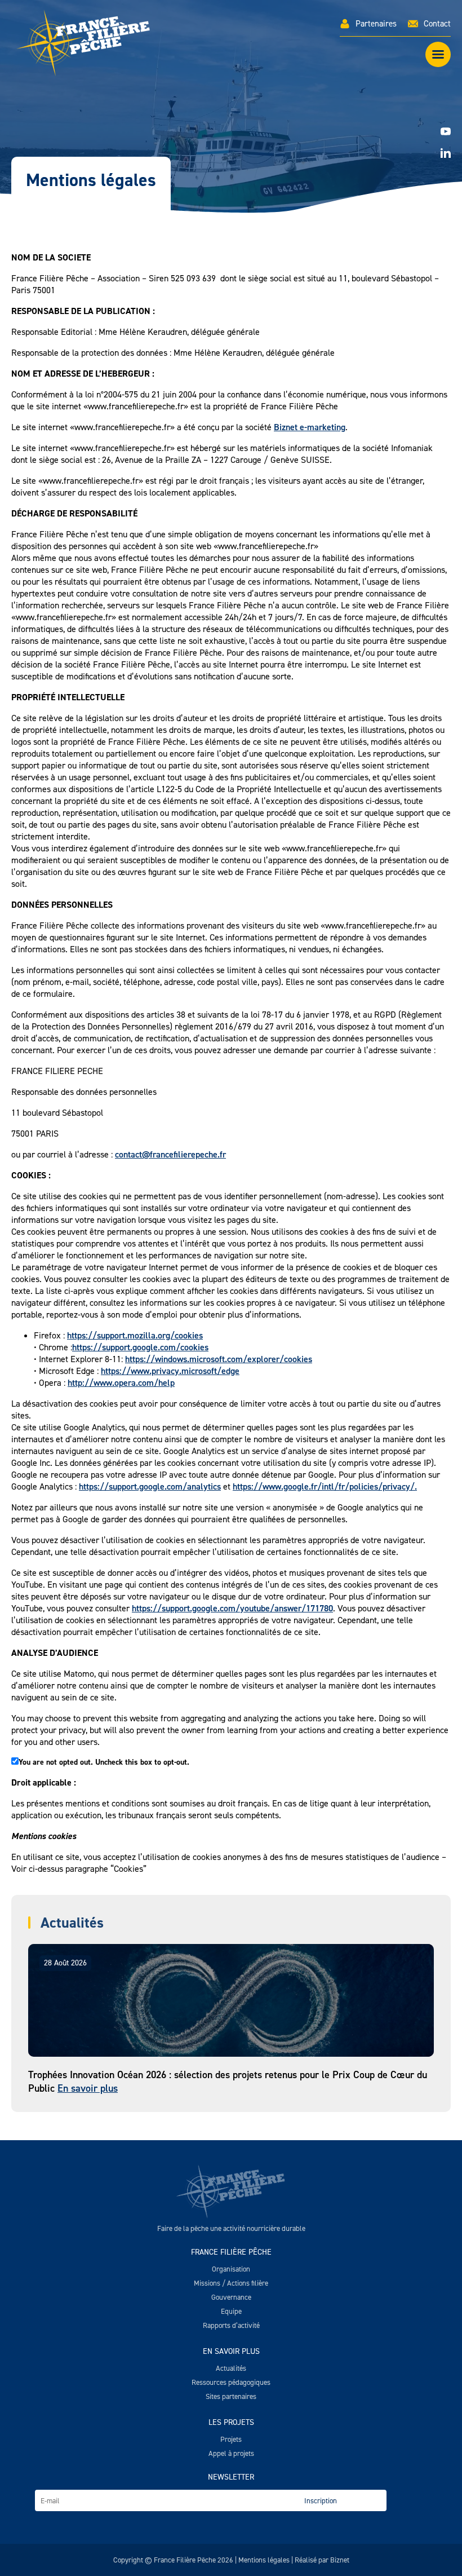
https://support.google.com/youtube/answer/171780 (232, 1608)
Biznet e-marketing (310, 427)
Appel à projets (231, 2453)
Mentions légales (264, 2560)
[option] (231, 141)
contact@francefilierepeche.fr (170, 1154)
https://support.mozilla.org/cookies (135, 1335)
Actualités (231, 2368)
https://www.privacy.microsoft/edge (170, 1371)
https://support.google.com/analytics (150, 1486)
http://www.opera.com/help (121, 1383)
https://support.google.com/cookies (140, 1347)
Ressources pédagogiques (231, 2382)
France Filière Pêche (231, 2252)
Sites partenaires (231, 2396)
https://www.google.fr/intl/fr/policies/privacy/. (325, 1486)
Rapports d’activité (231, 2325)
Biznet (340, 2560)
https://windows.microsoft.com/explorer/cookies (219, 1359)
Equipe (231, 2311)
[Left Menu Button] (438, 54)
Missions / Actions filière (231, 2283)
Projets (231, 2439)
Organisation (231, 2269)
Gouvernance (231, 2297)
